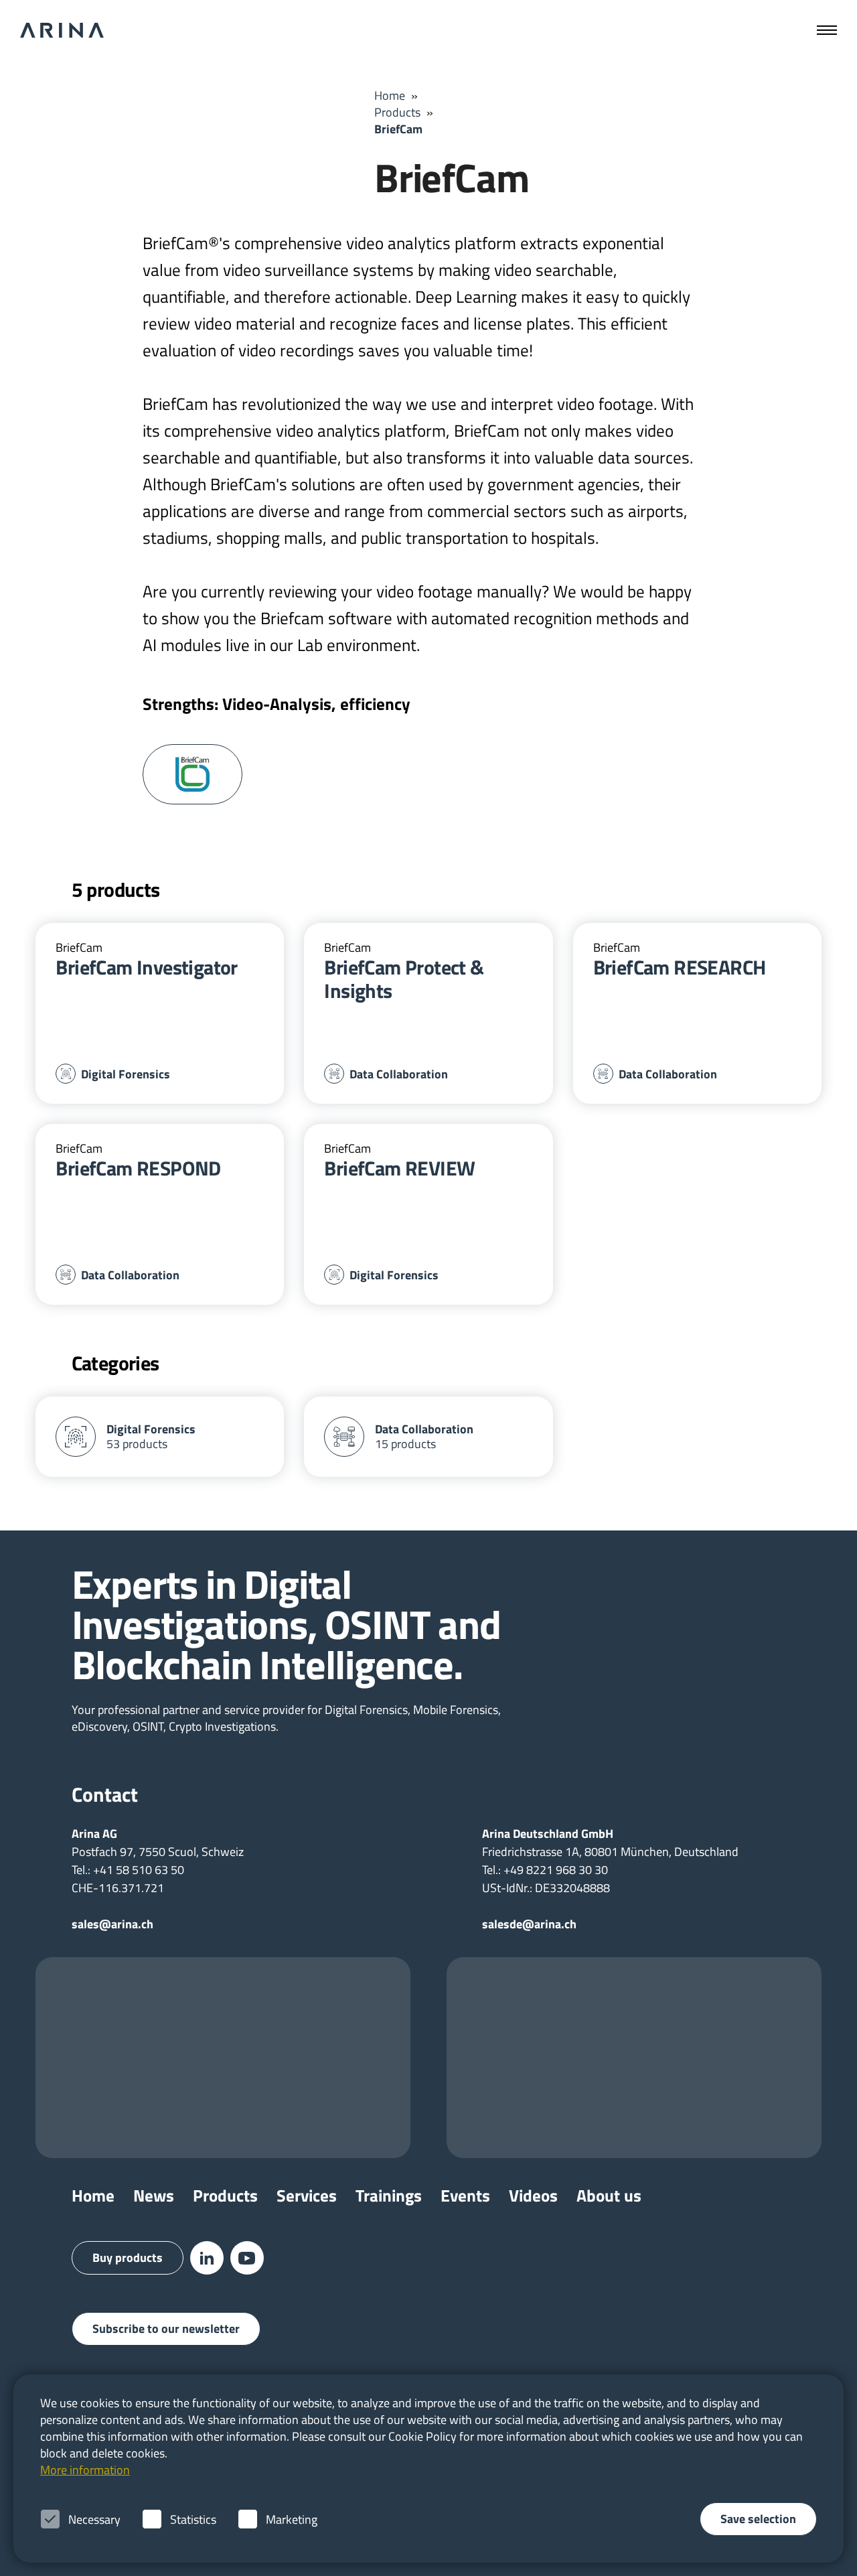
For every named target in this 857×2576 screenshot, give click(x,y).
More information (85, 2470)
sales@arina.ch (112, 1924)
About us (609, 2196)
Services (307, 2196)
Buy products (128, 2258)
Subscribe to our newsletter (166, 2329)
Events (465, 2196)
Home (390, 95)
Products (397, 112)
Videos (533, 2196)
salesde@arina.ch (529, 1924)
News (154, 2196)
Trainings (389, 2196)
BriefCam (398, 129)
